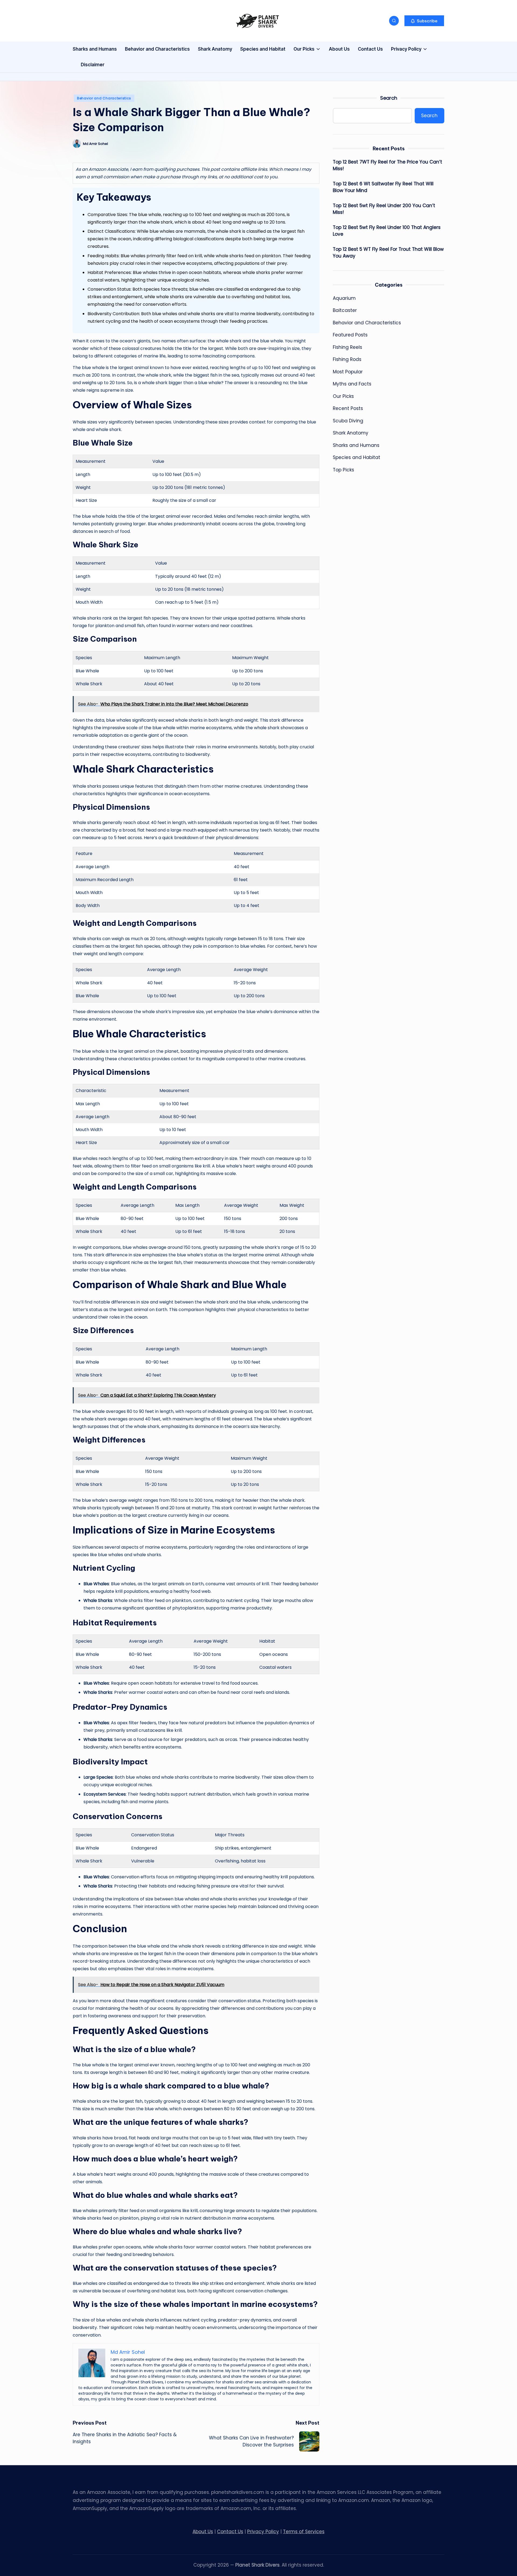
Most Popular (348, 372)
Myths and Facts (352, 384)
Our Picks (343, 396)
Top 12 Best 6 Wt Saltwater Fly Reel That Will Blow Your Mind (383, 187)
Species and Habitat (357, 457)
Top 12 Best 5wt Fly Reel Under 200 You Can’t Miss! (384, 209)
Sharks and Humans (356, 445)
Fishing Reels (347, 347)
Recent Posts (348, 408)
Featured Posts (350, 335)
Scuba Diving (348, 421)
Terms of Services (304, 2532)
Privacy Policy (263, 2532)
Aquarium (344, 298)
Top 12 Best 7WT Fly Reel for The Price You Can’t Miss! (387, 165)
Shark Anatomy (351, 433)
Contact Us (230, 2532)
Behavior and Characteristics (104, 98)
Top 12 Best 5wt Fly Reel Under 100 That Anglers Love (387, 231)
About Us (203, 2532)
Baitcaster (345, 310)
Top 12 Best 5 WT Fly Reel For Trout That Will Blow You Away (388, 253)
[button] (424, 21)
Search (389, 98)
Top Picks (343, 470)
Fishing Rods (347, 359)
